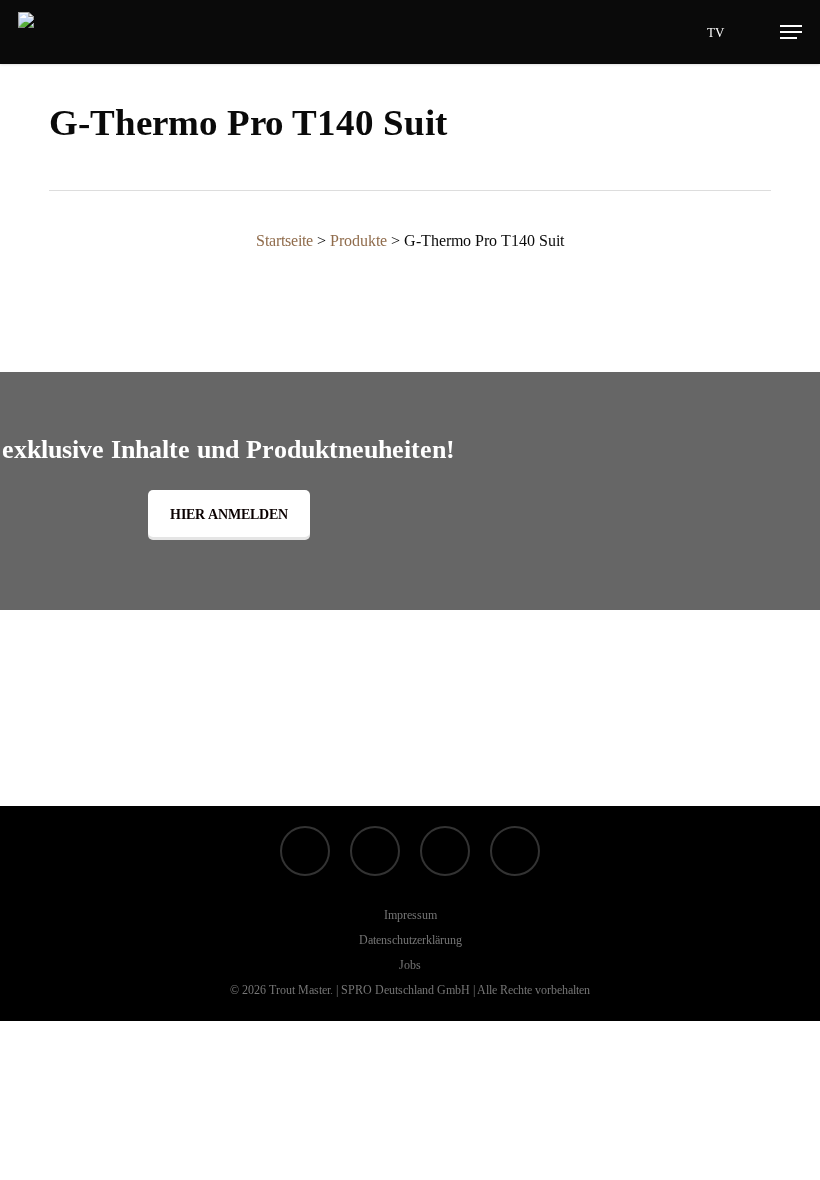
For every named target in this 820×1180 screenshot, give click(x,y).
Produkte (358, 240)
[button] (791, 32)
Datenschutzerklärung (410, 940)
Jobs (410, 965)
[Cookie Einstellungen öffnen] (150, 1165)
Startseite (284, 240)
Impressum (410, 915)
